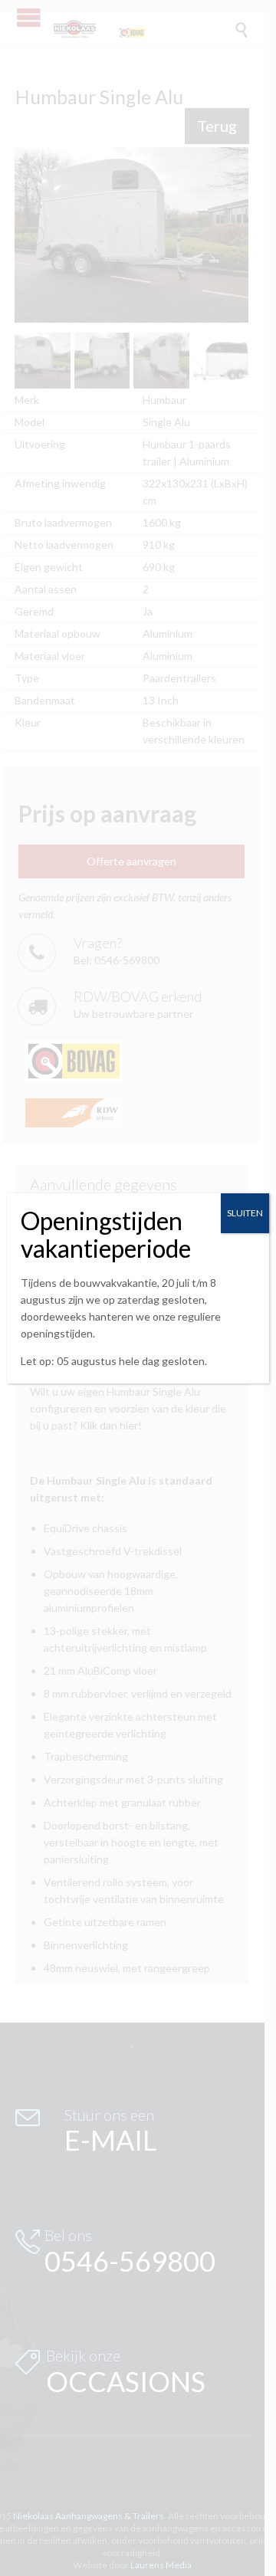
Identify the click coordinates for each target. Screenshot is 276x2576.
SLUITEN (245, 1213)
